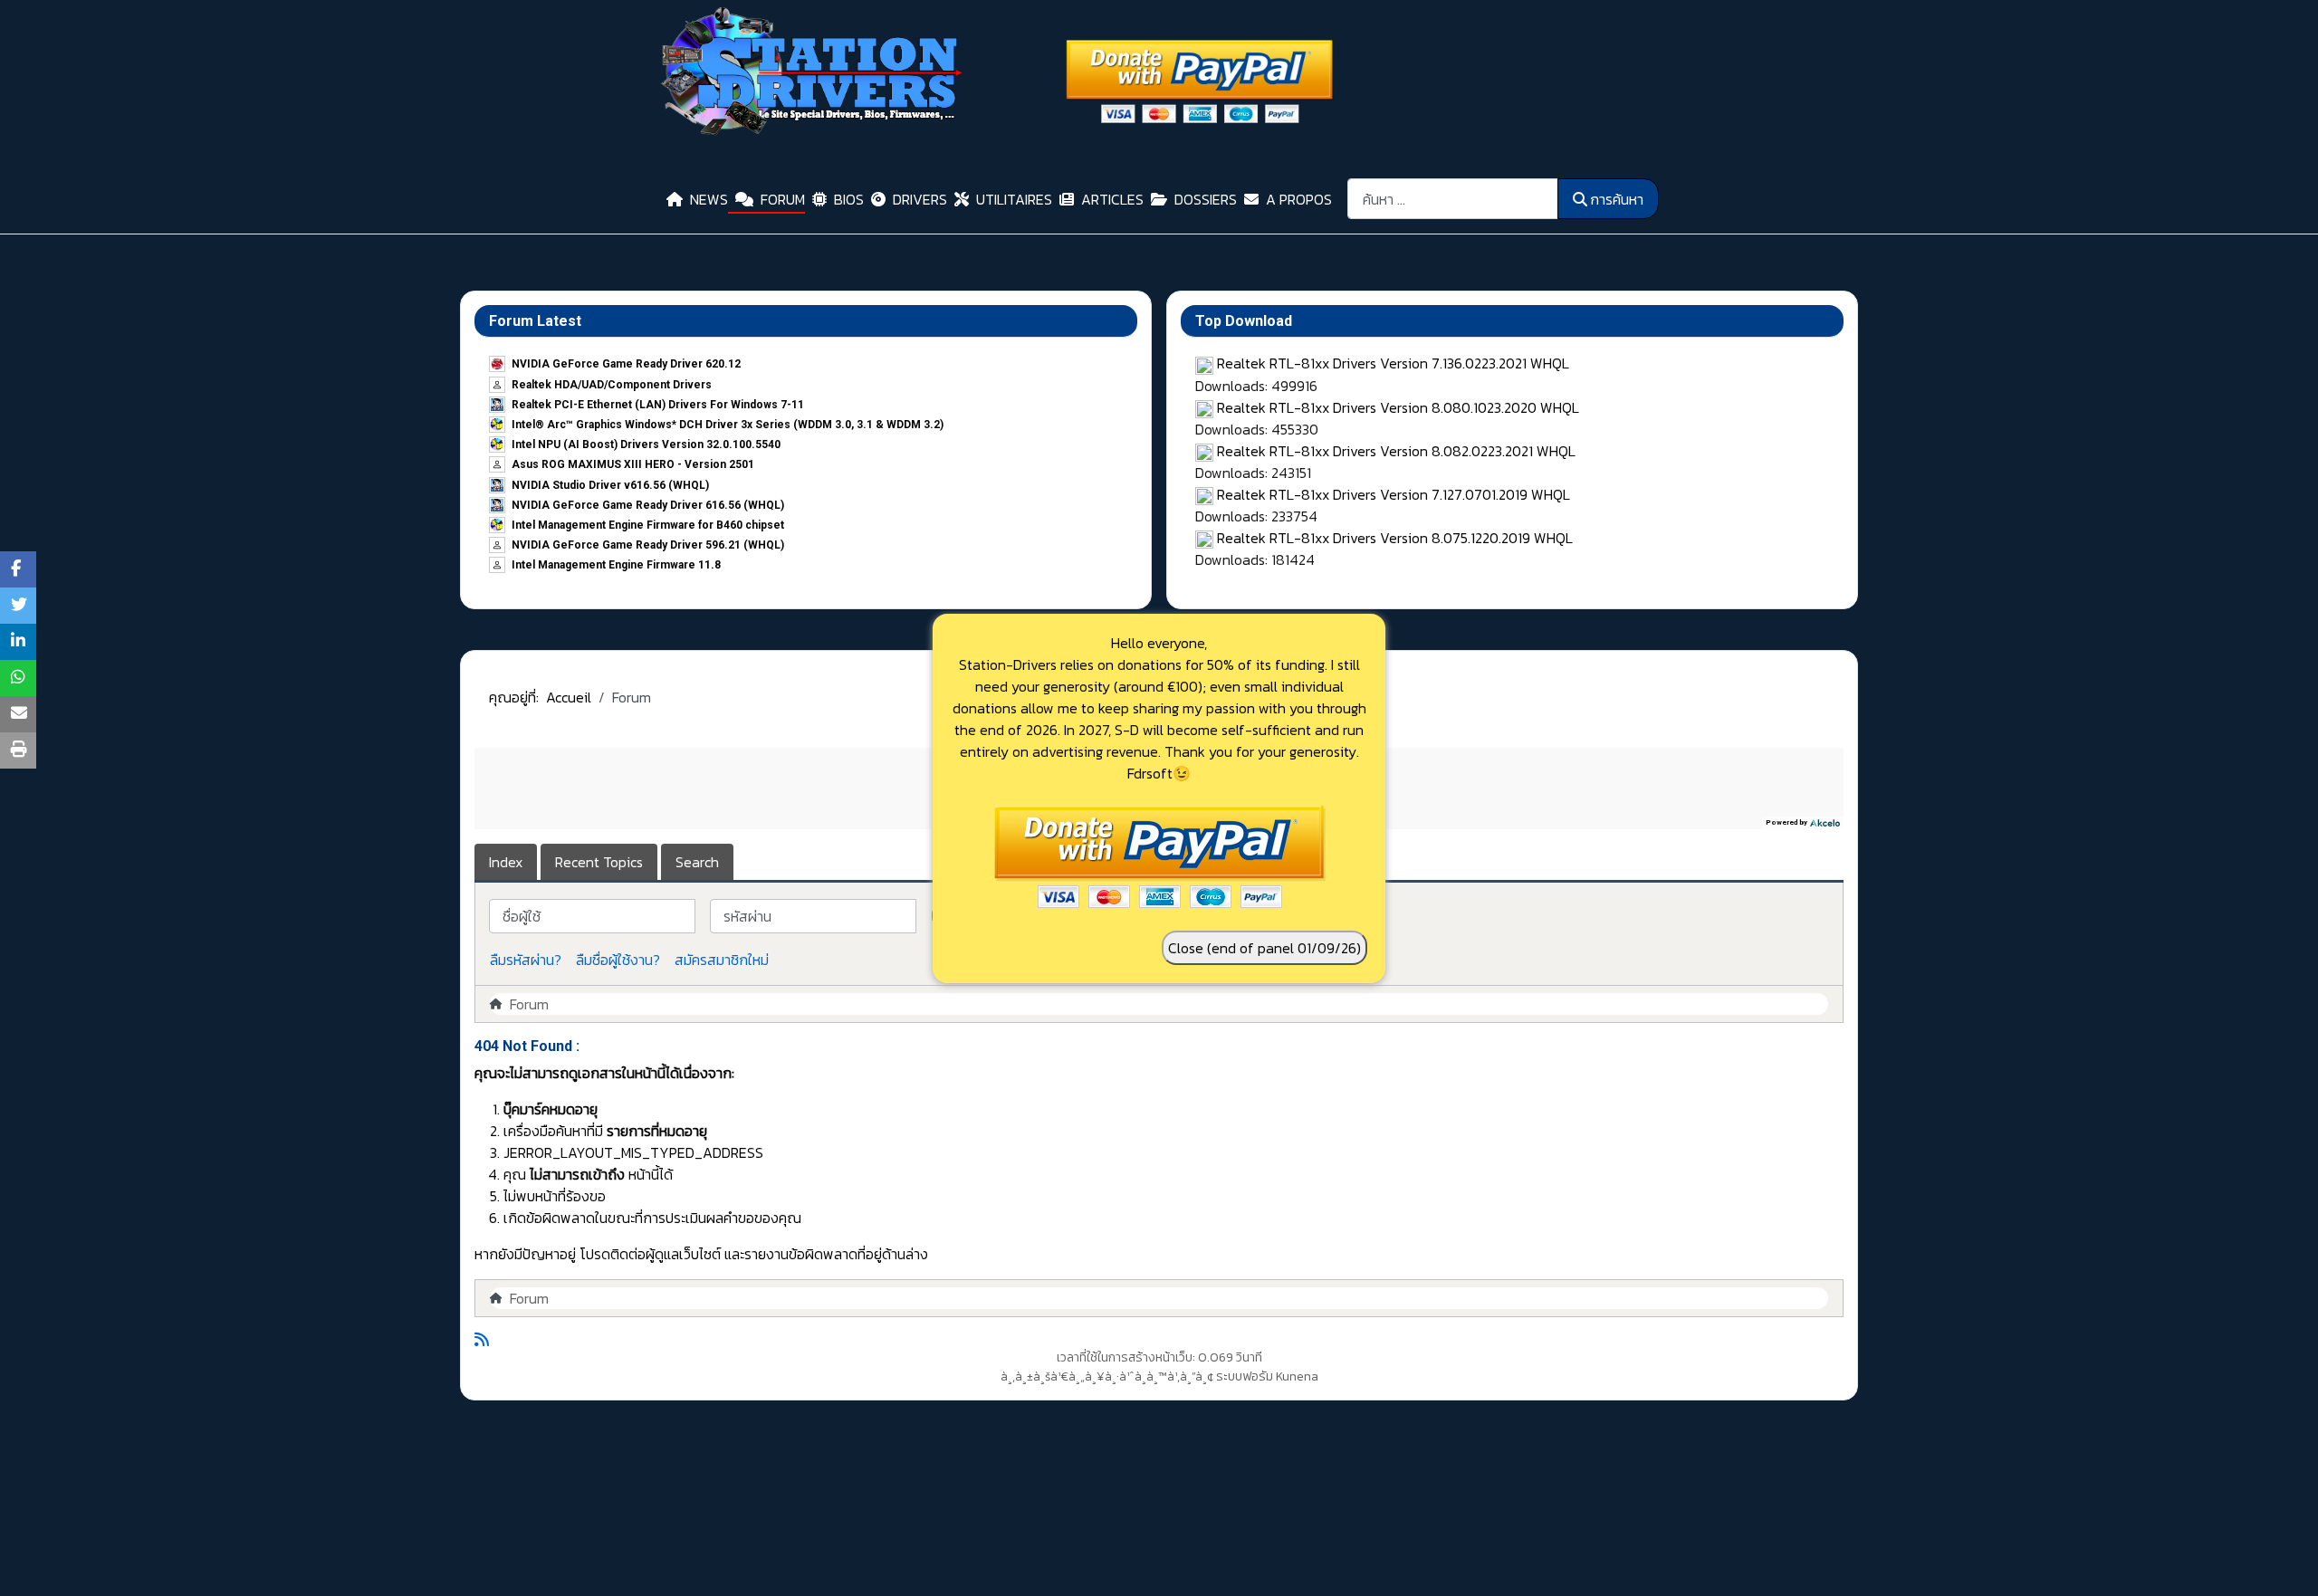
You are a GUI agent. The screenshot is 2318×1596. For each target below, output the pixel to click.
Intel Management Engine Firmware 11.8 (616, 565)
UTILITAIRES (1014, 199)
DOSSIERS (1206, 199)
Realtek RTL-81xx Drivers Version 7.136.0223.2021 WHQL (1393, 363)
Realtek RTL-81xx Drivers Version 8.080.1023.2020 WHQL (1398, 407)
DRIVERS (920, 199)
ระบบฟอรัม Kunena (1267, 1376)
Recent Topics (599, 862)
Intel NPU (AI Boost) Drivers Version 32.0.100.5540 (646, 444)
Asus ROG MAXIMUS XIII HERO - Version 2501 (633, 464)
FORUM (783, 199)
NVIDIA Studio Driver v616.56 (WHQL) (610, 485)
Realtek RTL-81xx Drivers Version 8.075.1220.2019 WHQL (1395, 538)
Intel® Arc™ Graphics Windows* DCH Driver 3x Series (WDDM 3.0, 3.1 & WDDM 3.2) (728, 425)
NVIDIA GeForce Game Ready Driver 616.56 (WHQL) (648, 505)
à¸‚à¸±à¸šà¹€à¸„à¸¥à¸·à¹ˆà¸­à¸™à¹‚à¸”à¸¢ (1107, 1376)
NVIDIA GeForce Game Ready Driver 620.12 (626, 364)
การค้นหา (1617, 199)
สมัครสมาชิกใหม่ (722, 960)
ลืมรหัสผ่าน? (526, 960)
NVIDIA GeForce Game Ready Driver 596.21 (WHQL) (648, 545)
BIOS (849, 199)
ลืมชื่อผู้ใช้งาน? (618, 960)
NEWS (709, 199)
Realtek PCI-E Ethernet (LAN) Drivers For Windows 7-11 (658, 405)
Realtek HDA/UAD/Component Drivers (612, 385)
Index (506, 862)
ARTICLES (1112, 199)
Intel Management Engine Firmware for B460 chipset (648, 525)
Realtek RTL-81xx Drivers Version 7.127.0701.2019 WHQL (1394, 494)
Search (697, 862)
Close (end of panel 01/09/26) (1264, 948)
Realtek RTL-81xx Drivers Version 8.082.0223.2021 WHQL (1396, 451)
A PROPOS (1299, 199)
